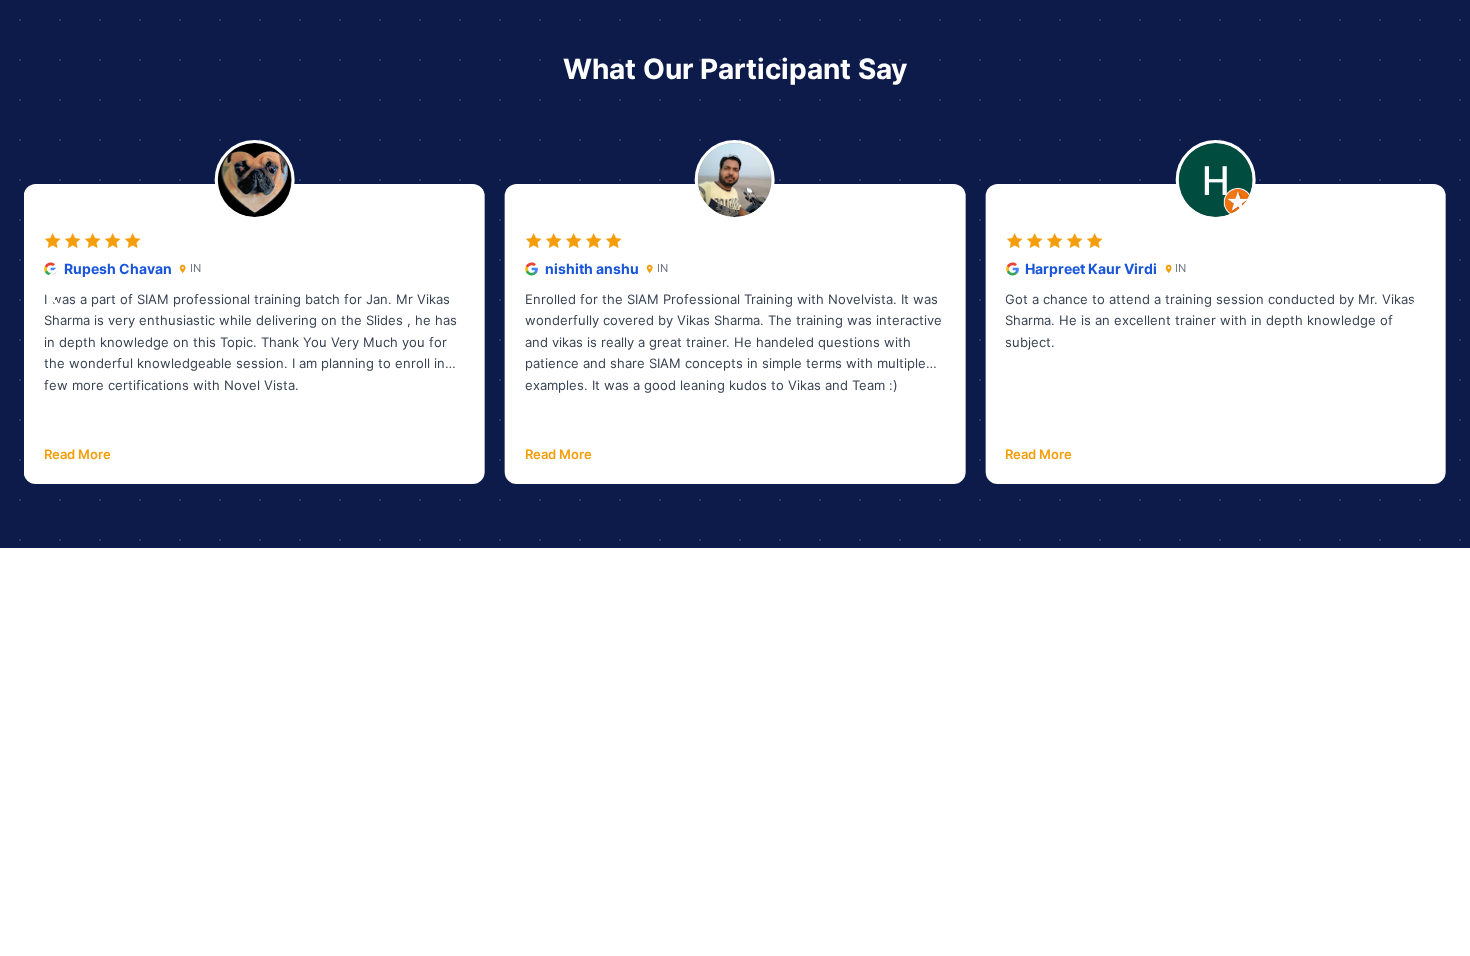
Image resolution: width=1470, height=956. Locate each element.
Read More (77, 454)
